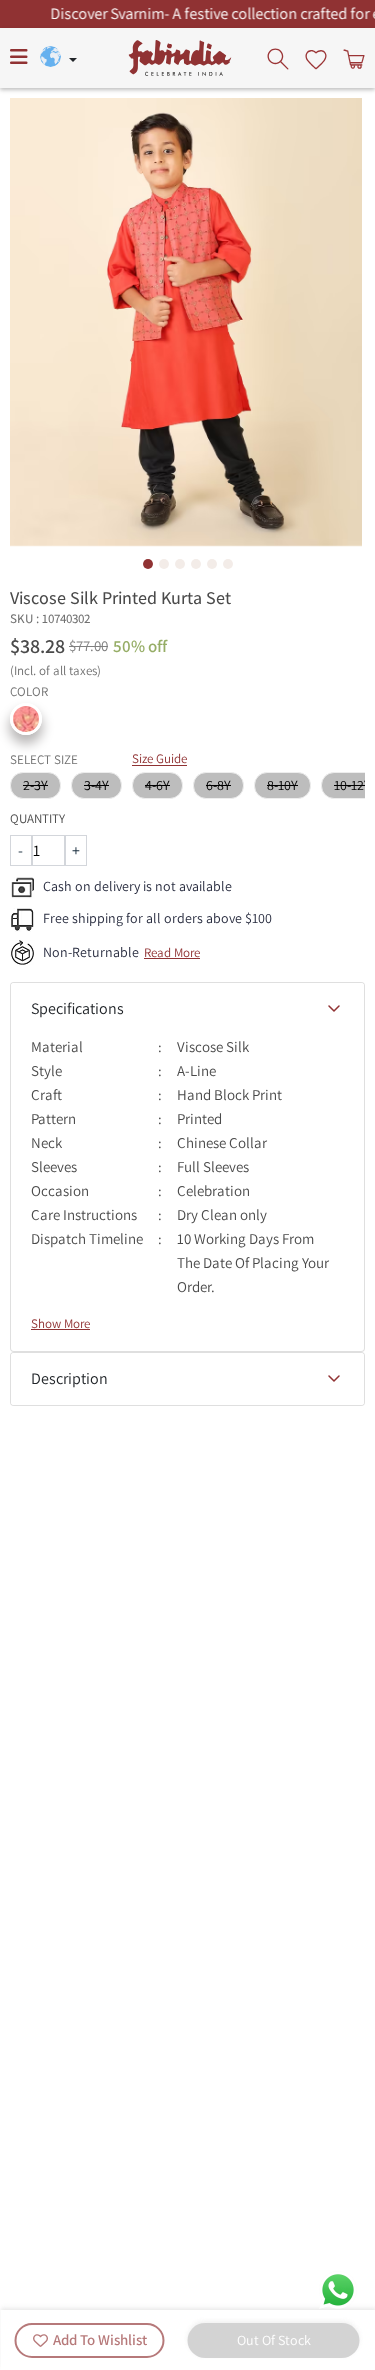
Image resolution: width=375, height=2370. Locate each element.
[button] (26, 719)
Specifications (77, 1008)
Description (69, 1378)
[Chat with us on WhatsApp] (338, 2288)
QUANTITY (37, 818)
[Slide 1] (148, 564)
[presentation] (280, 58)
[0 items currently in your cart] (352, 58)
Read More (172, 952)
